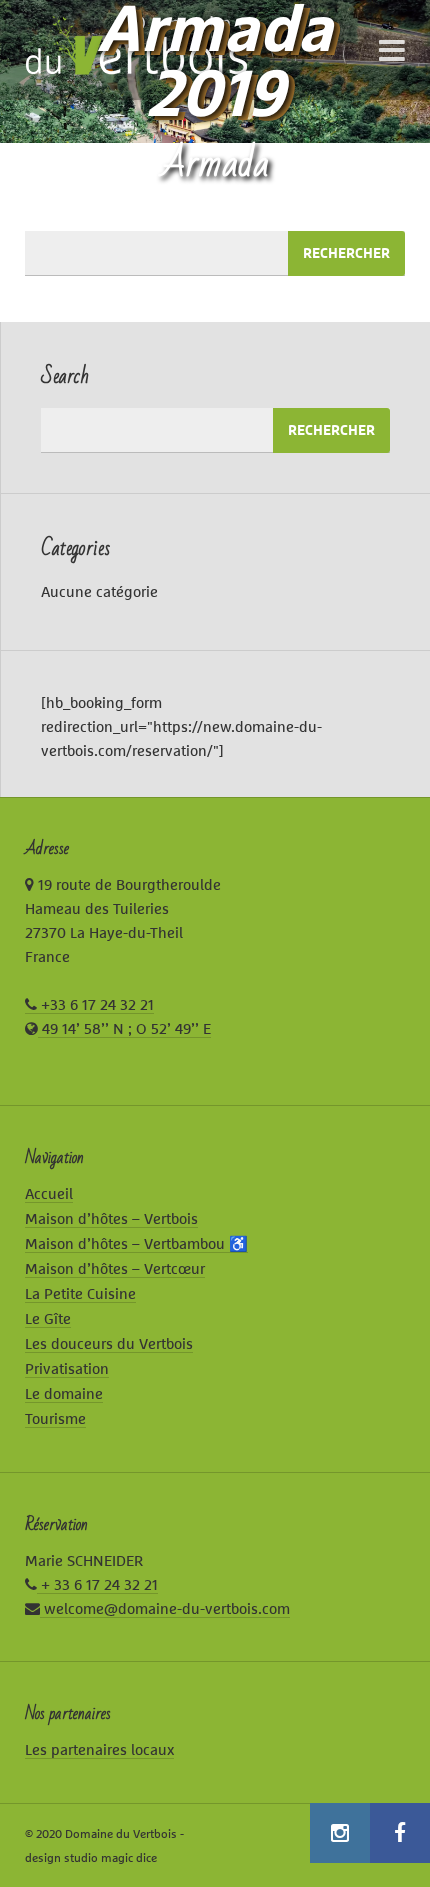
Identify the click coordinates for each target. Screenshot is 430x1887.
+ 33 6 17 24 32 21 (97, 1584)
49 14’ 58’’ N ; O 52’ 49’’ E (124, 1028)
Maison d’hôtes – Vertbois (111, 1218)
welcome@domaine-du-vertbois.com (165, 1608)
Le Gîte (48, 1318)
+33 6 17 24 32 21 (95, 1004)
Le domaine (64, 1393)
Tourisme (55, 1418)
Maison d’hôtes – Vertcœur (115, 1268)
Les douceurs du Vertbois (109, 1343)
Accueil (49, 1193)
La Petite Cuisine (80, 1293)
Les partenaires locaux (99, 1749)
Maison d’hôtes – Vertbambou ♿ (136, 1243)
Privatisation (67, 1368)
